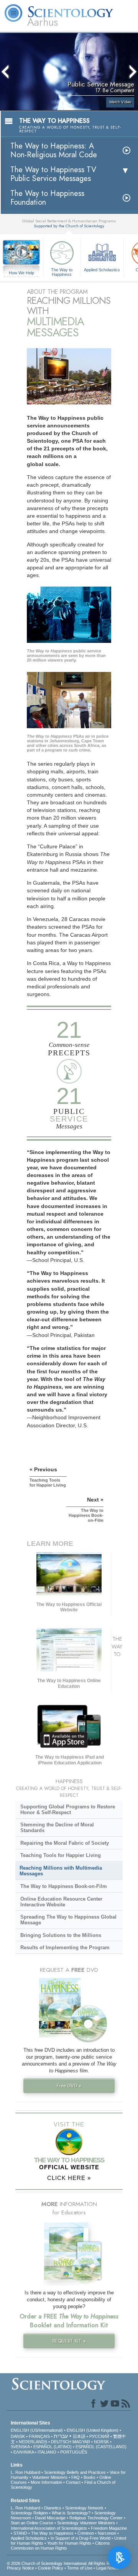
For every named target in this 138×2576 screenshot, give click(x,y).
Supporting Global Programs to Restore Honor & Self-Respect (68, 1810)
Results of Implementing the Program (65, 1947)
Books (90, 2477)
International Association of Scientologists (49, 2528)
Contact (73, 2482)
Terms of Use (80, 2568)
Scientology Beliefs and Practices (75, 2472)
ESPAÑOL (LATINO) (53, 2447)
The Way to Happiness (62, 272)
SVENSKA (20, 2447)
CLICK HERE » (69, 2178)
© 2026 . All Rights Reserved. (67, 2563)
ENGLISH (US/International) (37, 2430)
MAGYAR (81, 2442)
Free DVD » (69, 2086)
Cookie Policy (51, 2568)
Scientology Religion (29, 2513)
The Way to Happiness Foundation (47, 198)
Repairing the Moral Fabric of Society (65, 1843)
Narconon (107, 2533)
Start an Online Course (32, 2523)
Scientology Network (84, 2508)
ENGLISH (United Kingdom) (93, 2430)
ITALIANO (47, 2452)
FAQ (76, 2477)
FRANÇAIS (39, 2436)
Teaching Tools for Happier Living (61, 1855)
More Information (46, 2482)
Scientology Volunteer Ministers (86, 2523)
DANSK (18, 2436)
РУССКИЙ (99, 2436)
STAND (20, 2533)
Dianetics (53, 2508)
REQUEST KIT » (69, 2341)
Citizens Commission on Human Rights (60, 2546)
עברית (61, 2436)
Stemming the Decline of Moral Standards (57, 1828)
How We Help (22, 273)
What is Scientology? (71, 2513)
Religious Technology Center (96, 2518)
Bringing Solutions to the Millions (61, 1935)
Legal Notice (108, 2568)
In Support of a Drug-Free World (80, 2538)
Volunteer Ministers (50, 2477)
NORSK (101, 2442)
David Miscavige (50, 2518)
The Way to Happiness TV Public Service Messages (53, 174)
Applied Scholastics (102, 270)
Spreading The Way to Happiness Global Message (68, 1920)
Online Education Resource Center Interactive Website (61, 1902)
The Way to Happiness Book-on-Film (64, 1886)
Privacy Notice (21, 2568)
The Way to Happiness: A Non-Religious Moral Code (54, 150)
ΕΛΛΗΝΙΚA (24, 2452)
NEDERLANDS (33, 2442)
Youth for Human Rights (69, 2543)
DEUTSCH (61, 2442)
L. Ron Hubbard (25, 2472)
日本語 (79, 2436)
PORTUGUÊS (74, 2452)
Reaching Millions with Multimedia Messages (61, 1871)
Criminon (86, 2533)
